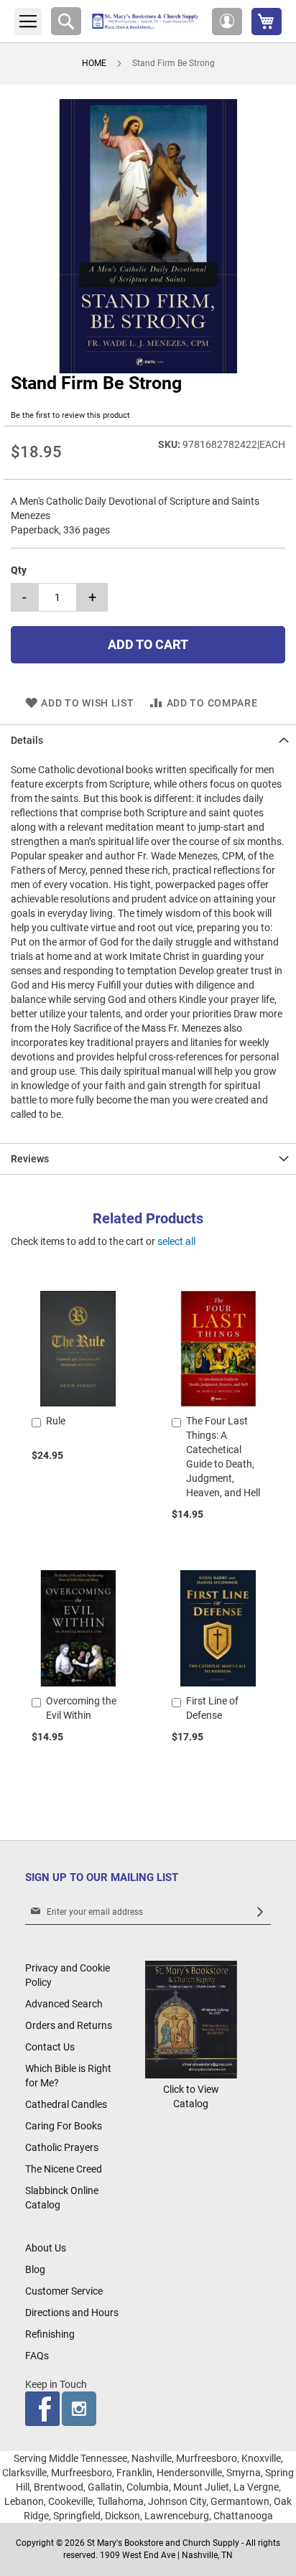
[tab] (148, 740)
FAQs (37, 2356)
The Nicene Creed (64, 2169)
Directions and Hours (72, 2313)
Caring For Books (64, 2126)
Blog (35, 2269)
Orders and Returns (69, 2025)
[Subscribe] (260, 1912)
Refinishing (50, 2334)
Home (94, 63)
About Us (46, 2248)
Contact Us (50, 2047)
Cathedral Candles (66, 2104)
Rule (56, 1421)
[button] (227, 22)
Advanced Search (64, 2004)
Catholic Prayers (62, 2147)
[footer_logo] (191, 2075)
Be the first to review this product (70, 415)
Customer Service (64, 2291)
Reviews (30, 1159)
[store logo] (147, 21)
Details (27, 740)
